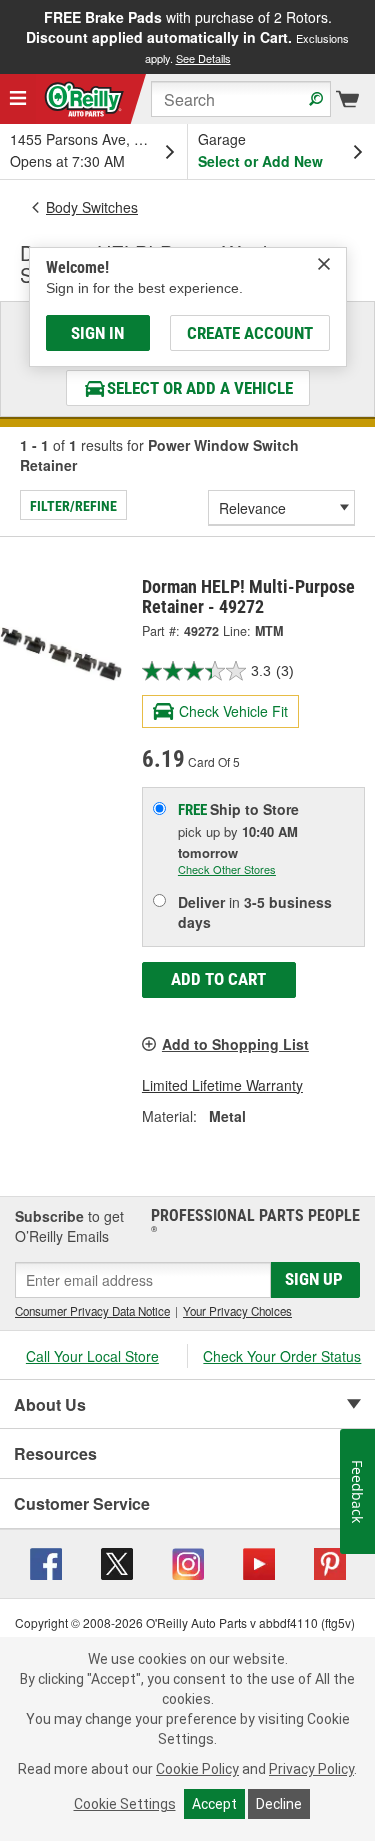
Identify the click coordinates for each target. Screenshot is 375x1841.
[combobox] (241, 99)
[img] (324, 264)
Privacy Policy (311, 1769)
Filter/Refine (73, 506)
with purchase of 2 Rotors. (187, 36)
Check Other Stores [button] (227, 869)
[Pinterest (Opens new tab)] (330, 1562)
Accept (214, 1804)
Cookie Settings (125, 1804)
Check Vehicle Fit (233, 711)
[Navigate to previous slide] (6, 37)
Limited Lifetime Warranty (222, 1085)
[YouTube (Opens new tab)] (259, 1562)
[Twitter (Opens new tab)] (117, 1562)
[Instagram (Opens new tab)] (188, 1562)
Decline (279, 1804)
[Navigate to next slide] (369, 37)
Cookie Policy (197, 1769)
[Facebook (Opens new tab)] (46, 1562)
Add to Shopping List (235, 1044)
